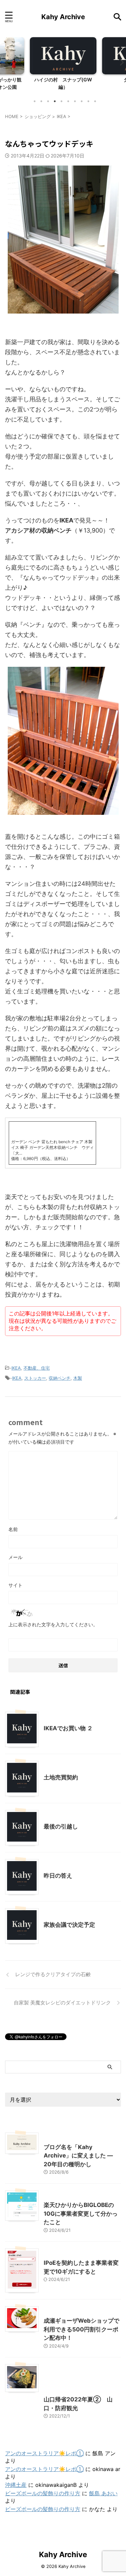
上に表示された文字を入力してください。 (53, 1624)
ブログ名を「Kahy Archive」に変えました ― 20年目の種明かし (78, 2156)
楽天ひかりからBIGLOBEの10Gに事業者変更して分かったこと (81, 2214)
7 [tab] (75, 101)
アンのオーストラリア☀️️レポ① (44, 2453)
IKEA (16, 1368)
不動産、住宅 (37, 1368)
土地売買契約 (61, 1777)
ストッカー (35, 1378)
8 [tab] (82, 101)
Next (120, 62)
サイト (15, 1585)
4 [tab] (55, 101)
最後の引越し (61, 1826)
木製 (78, 1378)
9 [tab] (88, 101)
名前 (13, 1529)
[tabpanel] (63, 66)
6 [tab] (68, 101)
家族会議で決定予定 (69, 1925)
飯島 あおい (103, 2493)
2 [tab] (41, 101)
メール (15, 1557)
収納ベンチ (60, 1378)
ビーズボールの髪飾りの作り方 (43, 2493)
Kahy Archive (63, 17)
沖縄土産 (16, 2485)
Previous (6, 62)
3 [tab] (48, 101)
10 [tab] (95, 101)
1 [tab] (35, 101)
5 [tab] (61, 101)
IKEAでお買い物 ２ (68, 1728)
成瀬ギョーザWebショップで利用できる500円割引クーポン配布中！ (81, 2329)
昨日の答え (58, 1876)
